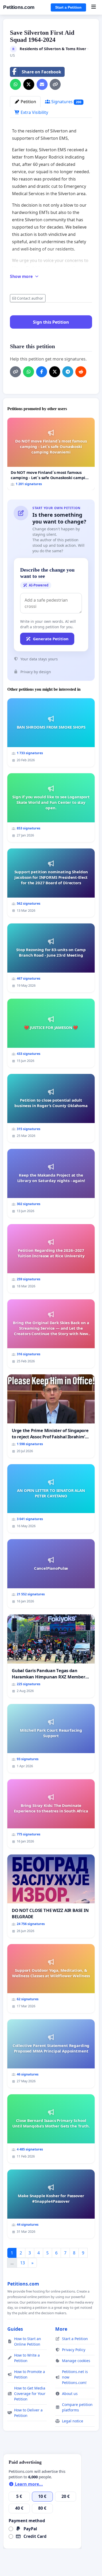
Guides (15, 2329)
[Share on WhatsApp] (15, 84)
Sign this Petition (51, 322)
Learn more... (28, 2484)
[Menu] (93, 7)
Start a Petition (68, 7)
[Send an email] (42, 84)
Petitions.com (19, 7)
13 (22, 2263)
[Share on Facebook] (42, 372)
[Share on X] (29, 84)
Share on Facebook (41, 72)
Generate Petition (51, 639)
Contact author (30, 298)
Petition (28, 102)
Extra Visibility (34, 112)
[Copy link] (55, 84)
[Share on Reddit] (81, 372)
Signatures (66, 102)
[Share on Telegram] (68, 372)
